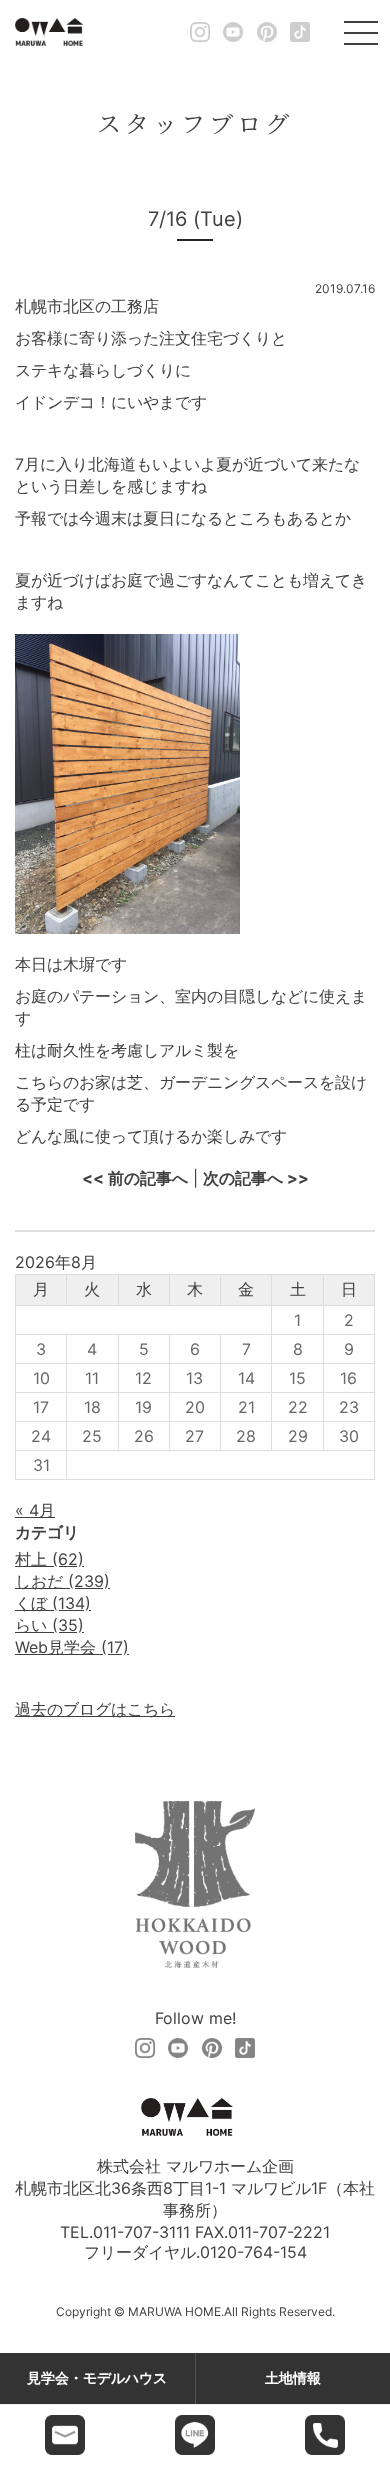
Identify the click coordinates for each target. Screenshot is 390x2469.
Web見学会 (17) (72, 1647)
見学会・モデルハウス (97, 2377)
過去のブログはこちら (95, 1709)
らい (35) (49, 1625)
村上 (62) (49, 1559)
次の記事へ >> (256, 1178)
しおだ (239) (62, 1581)
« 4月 (35, 1510)
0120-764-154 (253, 2252)
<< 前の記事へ (135, 1178)
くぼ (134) (53, 1603)
